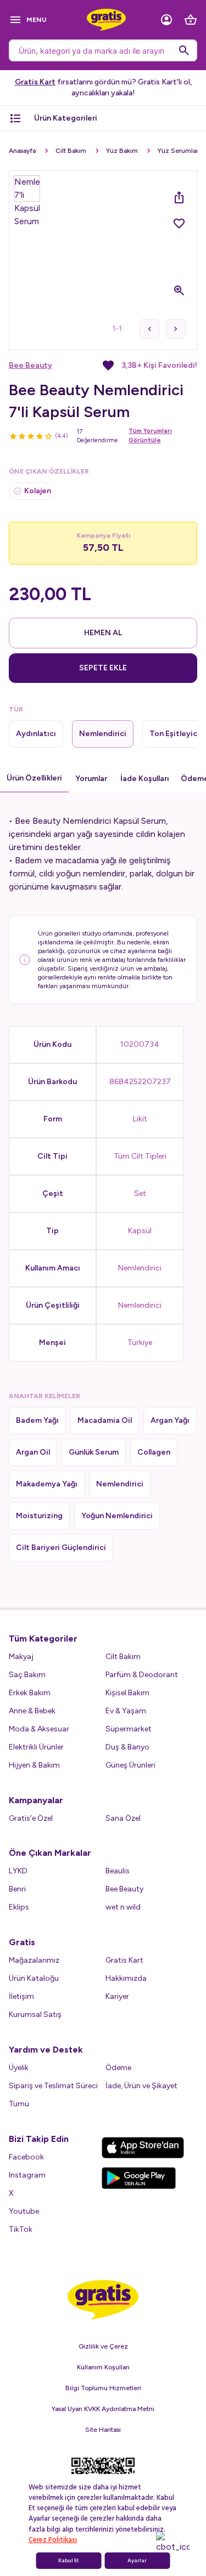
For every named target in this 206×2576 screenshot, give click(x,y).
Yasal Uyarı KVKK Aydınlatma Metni (103, 2409)
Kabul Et (69, 2561)
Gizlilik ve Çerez (103, 2346)
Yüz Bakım (122, 151)
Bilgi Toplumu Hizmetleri (103, 2388)
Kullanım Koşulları (103, 2367)
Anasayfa (22, 151)
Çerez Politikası (53, 2540)
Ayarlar (137, 2561)
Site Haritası (103, 2430)
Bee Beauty (30, 365)
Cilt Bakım (71, 151)
